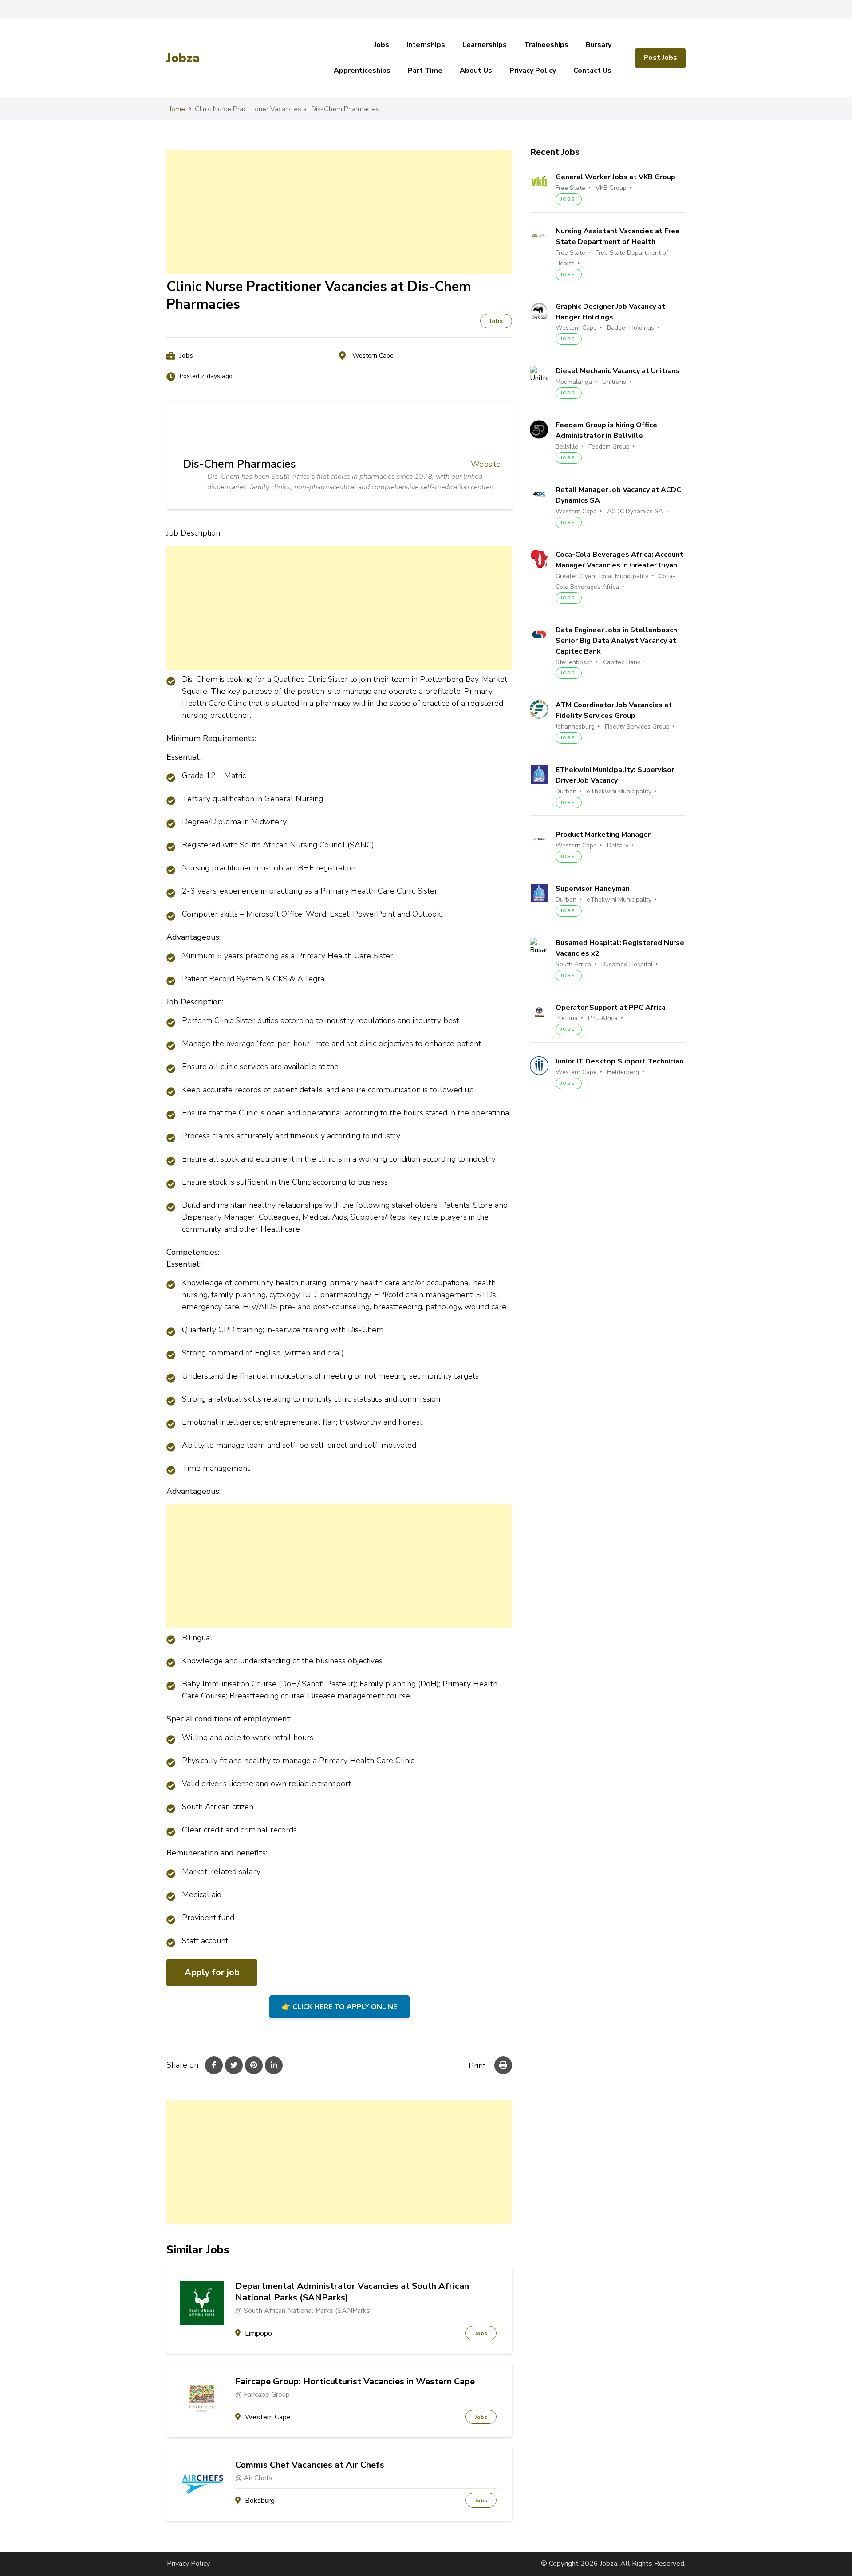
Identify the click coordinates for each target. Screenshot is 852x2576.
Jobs (382, 45)
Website (486, 464)
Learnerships (485, 45)
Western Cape (373, 356)
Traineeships (546, 45)
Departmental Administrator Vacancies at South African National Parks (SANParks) (352, 2292)
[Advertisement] (339, 212)
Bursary (599, 45)
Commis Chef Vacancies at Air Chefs (310, 2465)
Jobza (183, 58)
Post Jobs (660, 58)
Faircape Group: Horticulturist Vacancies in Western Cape (355, 2382)
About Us (476, 71)
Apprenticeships (362, 71)
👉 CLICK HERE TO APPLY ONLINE (339, 2007)
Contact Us (592, 71)
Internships (426, 45)
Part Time (425, 71)
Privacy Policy (533, 71)
